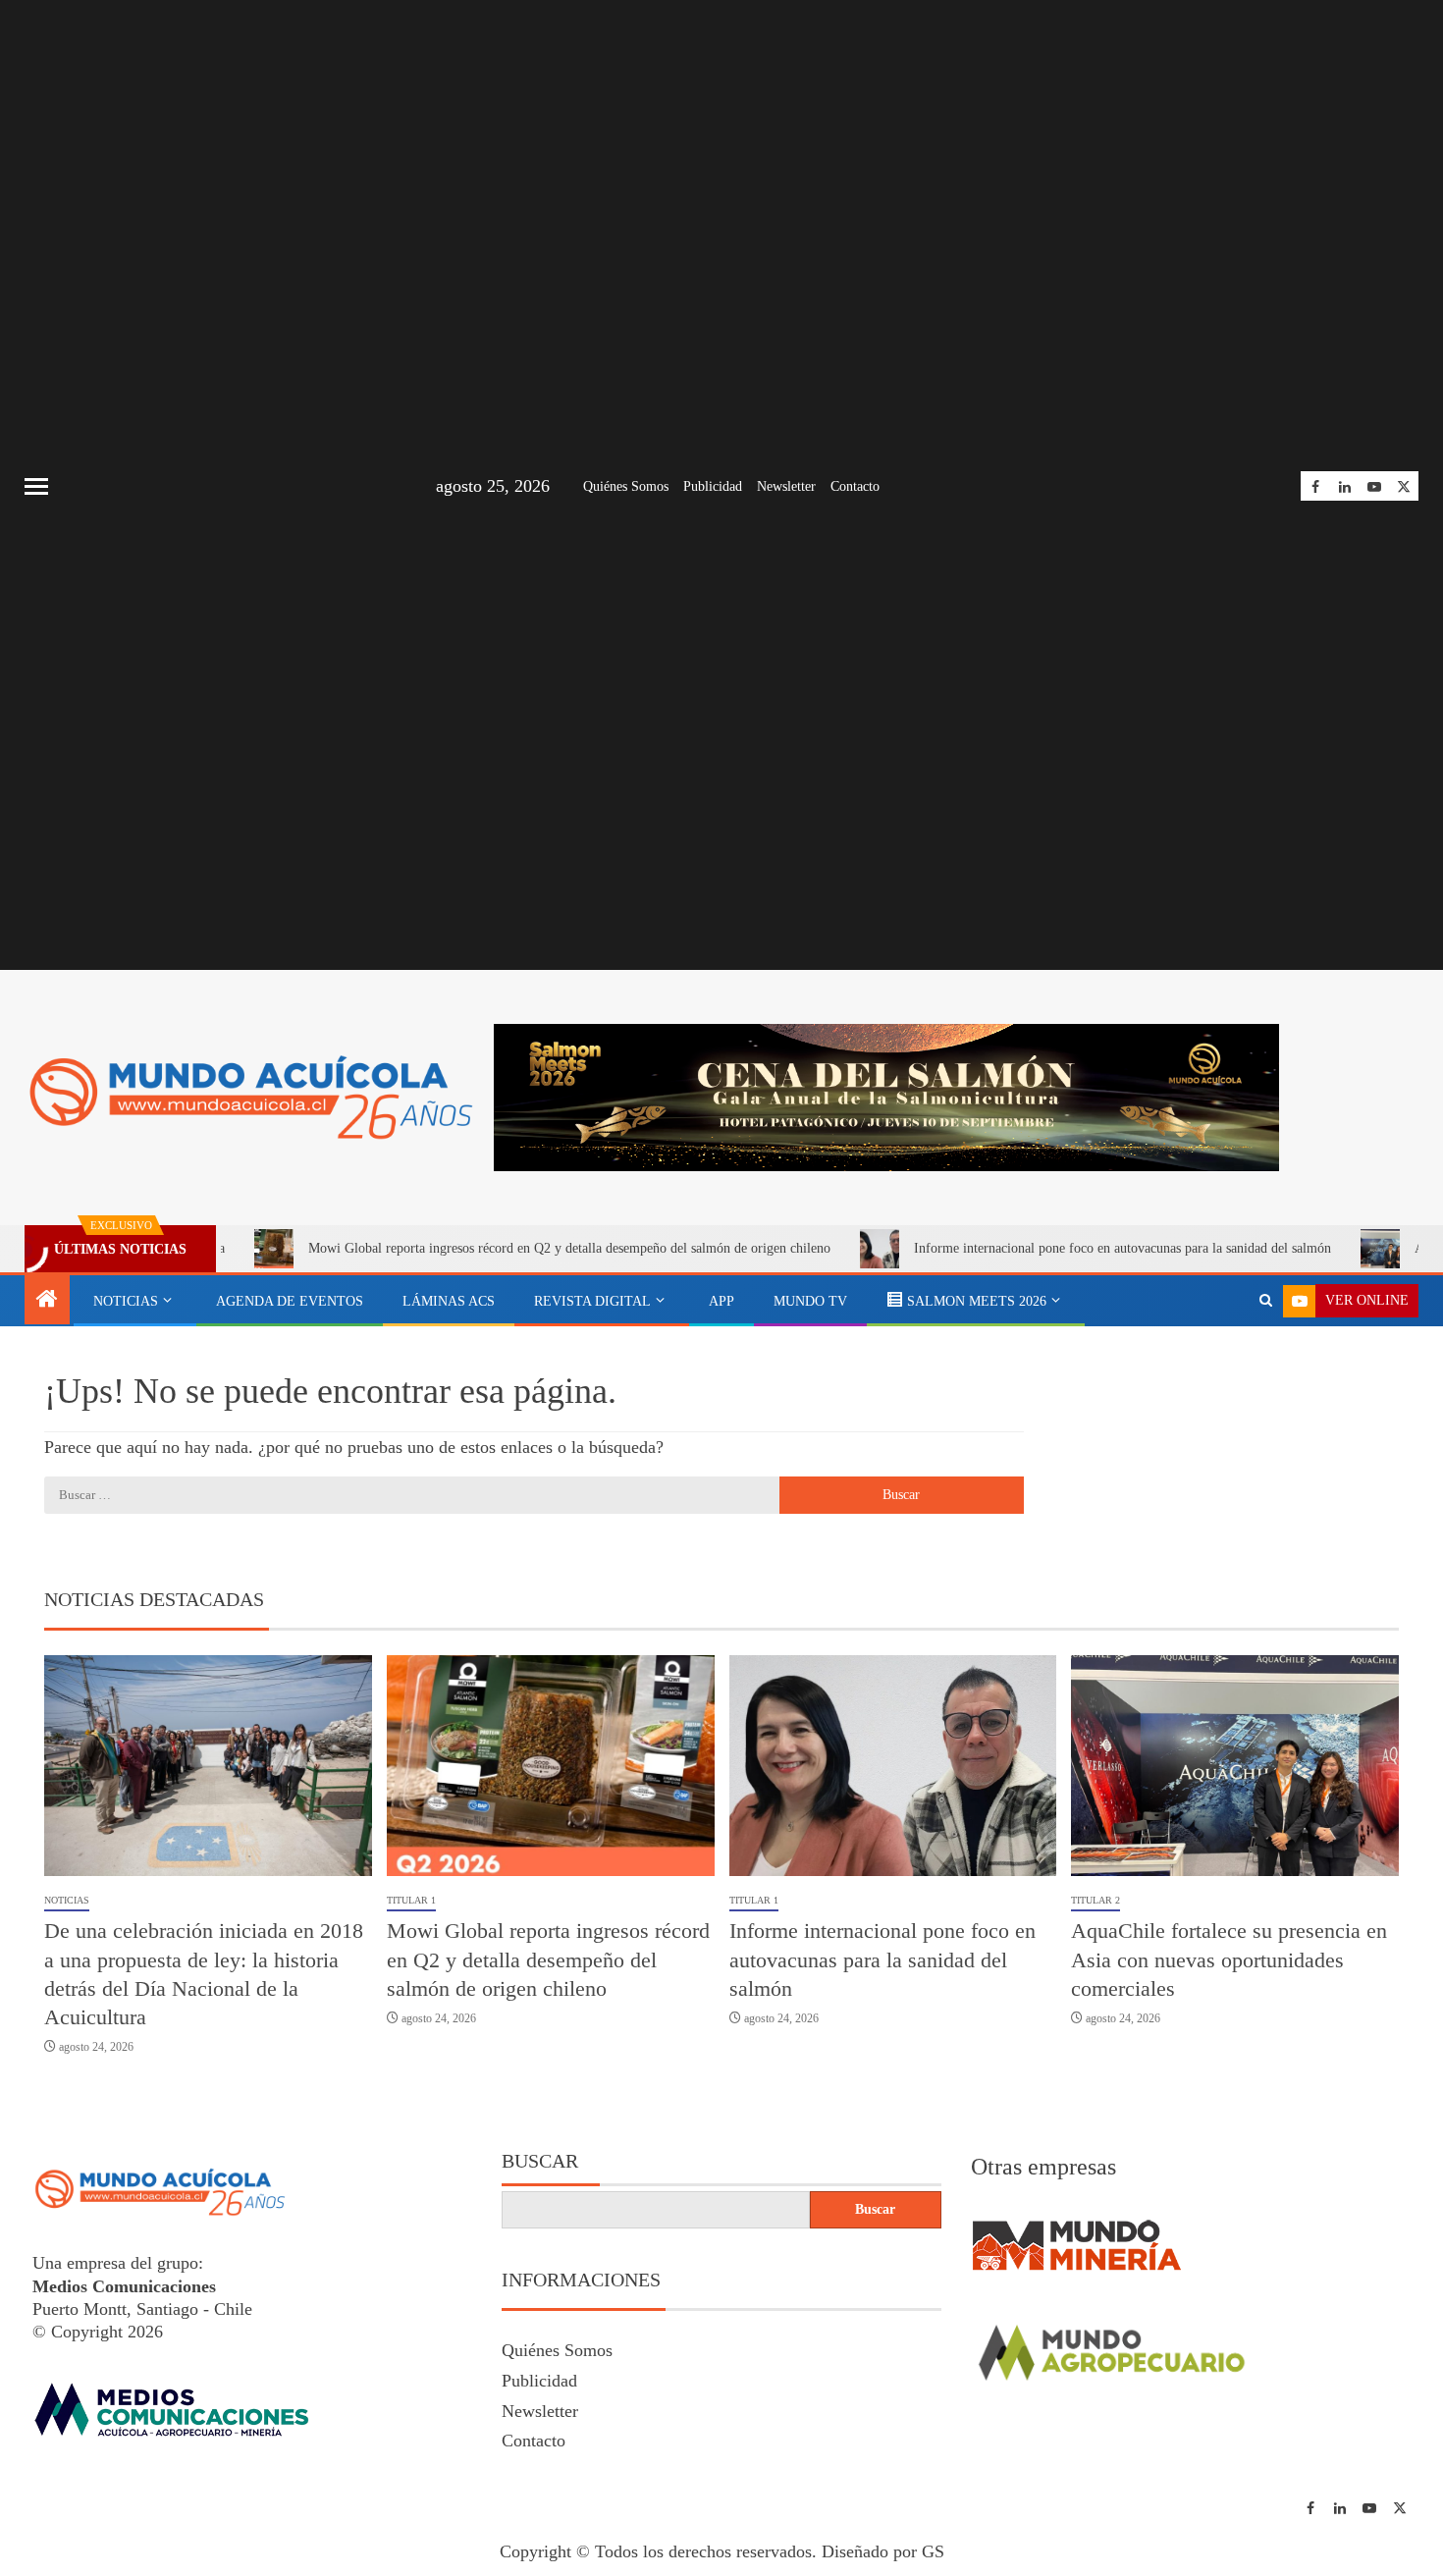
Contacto (855, 486)
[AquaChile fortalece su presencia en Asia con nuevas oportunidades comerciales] (1235, 1766)
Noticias (126, 1301)
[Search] (1266, 1301)
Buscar (540, 2161)
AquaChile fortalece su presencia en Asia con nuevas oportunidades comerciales (1229, 1959)
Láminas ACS (449, 1301)
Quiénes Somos (626, 486)
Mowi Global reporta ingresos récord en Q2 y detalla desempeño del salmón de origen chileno (472, 1248)
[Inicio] (47, 1301)
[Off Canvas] (36, 486)
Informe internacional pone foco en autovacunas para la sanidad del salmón (1025, 1248)
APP (721, 1301)
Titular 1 (411, 1900)
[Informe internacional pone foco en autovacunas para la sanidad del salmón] (893, 1766)
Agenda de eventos (290, 1301)
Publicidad (713, 486)
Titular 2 (1096, 1900)
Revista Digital (592, 1301)
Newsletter (786, 486)
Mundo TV (810, 1301)
